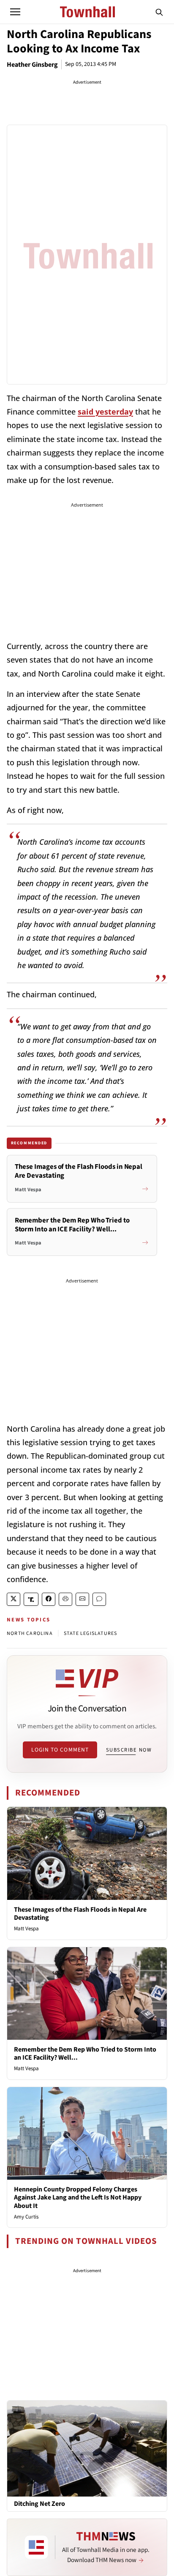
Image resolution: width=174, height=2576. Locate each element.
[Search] (159, 12)
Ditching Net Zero (39, 2504)
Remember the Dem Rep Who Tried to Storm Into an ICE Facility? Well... (85, 2053)
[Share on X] (14, 1599)
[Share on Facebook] (49, 1599)
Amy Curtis (26, 2217)
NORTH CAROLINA (30, 1633)
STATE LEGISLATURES (91, 1633)
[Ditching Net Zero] (87, 2448)
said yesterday (105, 412)
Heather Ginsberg (32, 65)
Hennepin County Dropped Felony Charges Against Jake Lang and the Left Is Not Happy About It (78, 2197)
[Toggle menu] (15, 12)
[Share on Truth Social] (31, 1599)
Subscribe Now (129, 1750)
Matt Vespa (26, 1929)
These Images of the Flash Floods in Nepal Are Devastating (80, 1914)
